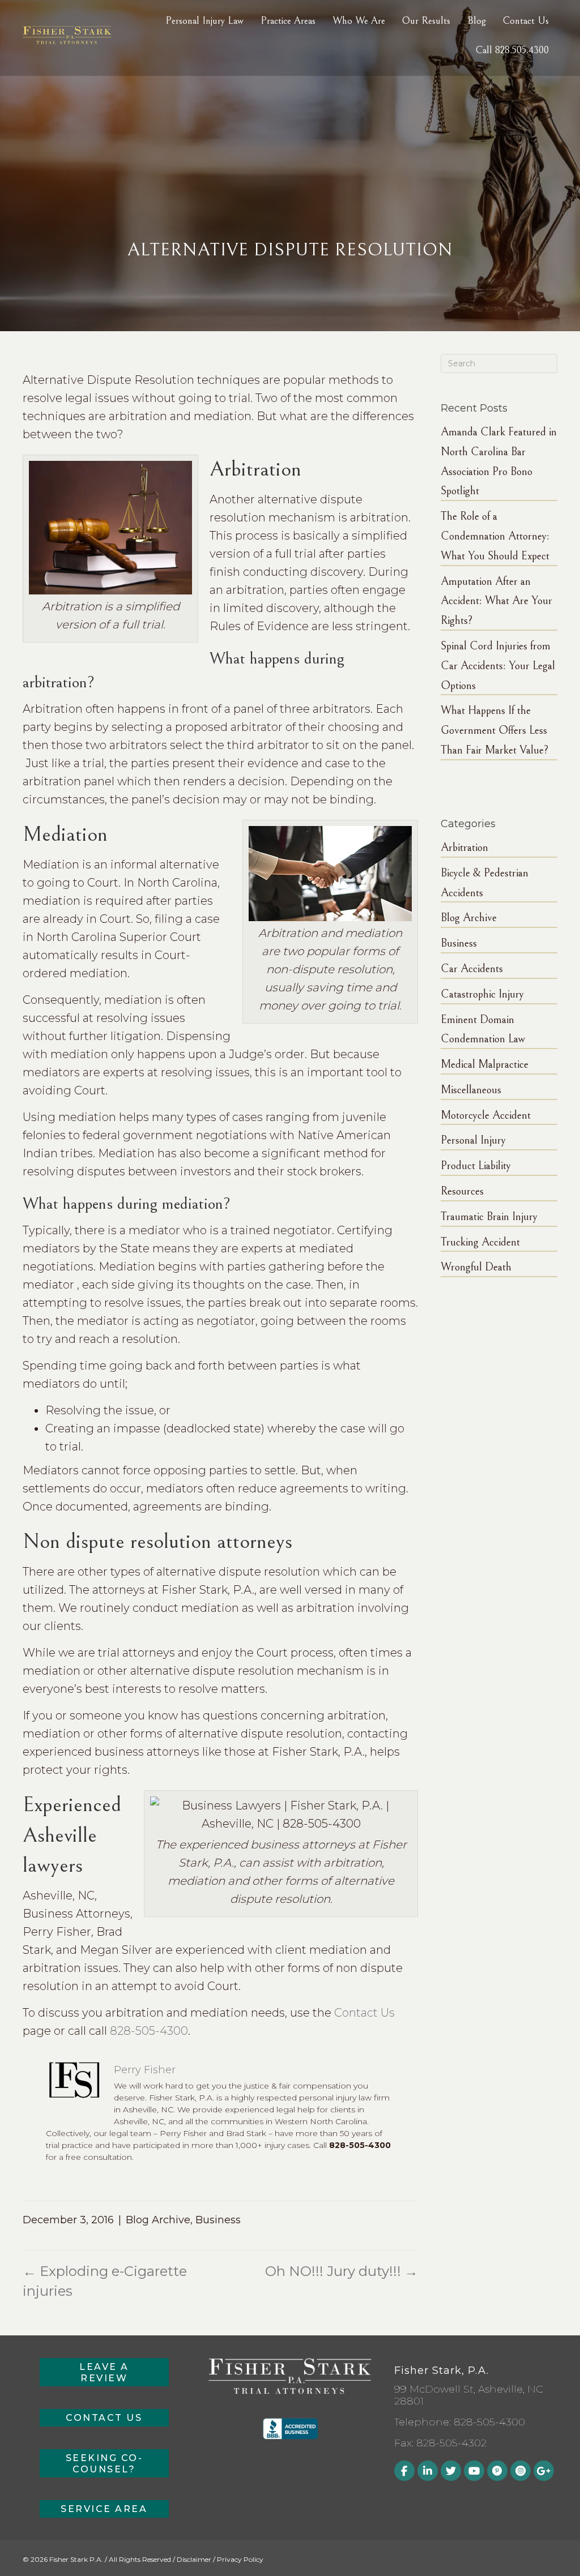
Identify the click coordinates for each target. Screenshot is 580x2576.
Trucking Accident (480, 1242)
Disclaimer (194, 2559)
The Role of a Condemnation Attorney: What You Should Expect (495, 536)
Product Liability (476, 1166)
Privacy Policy (240, 2559)
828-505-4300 (149, 2031)
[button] (104, 2372)
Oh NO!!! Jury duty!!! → (342, 2271)
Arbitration (464, 848)
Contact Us (364, 2013)
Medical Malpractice (485, 1065)
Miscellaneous (471, 1090)
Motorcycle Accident (486, 1116)
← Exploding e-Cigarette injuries (105, 2281)
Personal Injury (473, 1141)
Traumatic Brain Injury (489, 1217)
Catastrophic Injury (482, 994)
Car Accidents (472, 969)
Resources (462, 1191)
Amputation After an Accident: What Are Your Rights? (496, 602)
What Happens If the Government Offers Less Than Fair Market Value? (494, 731)
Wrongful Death (476, 1267)
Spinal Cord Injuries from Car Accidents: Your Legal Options (498, 666)
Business (218, 2220)
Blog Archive (158, 2220)
